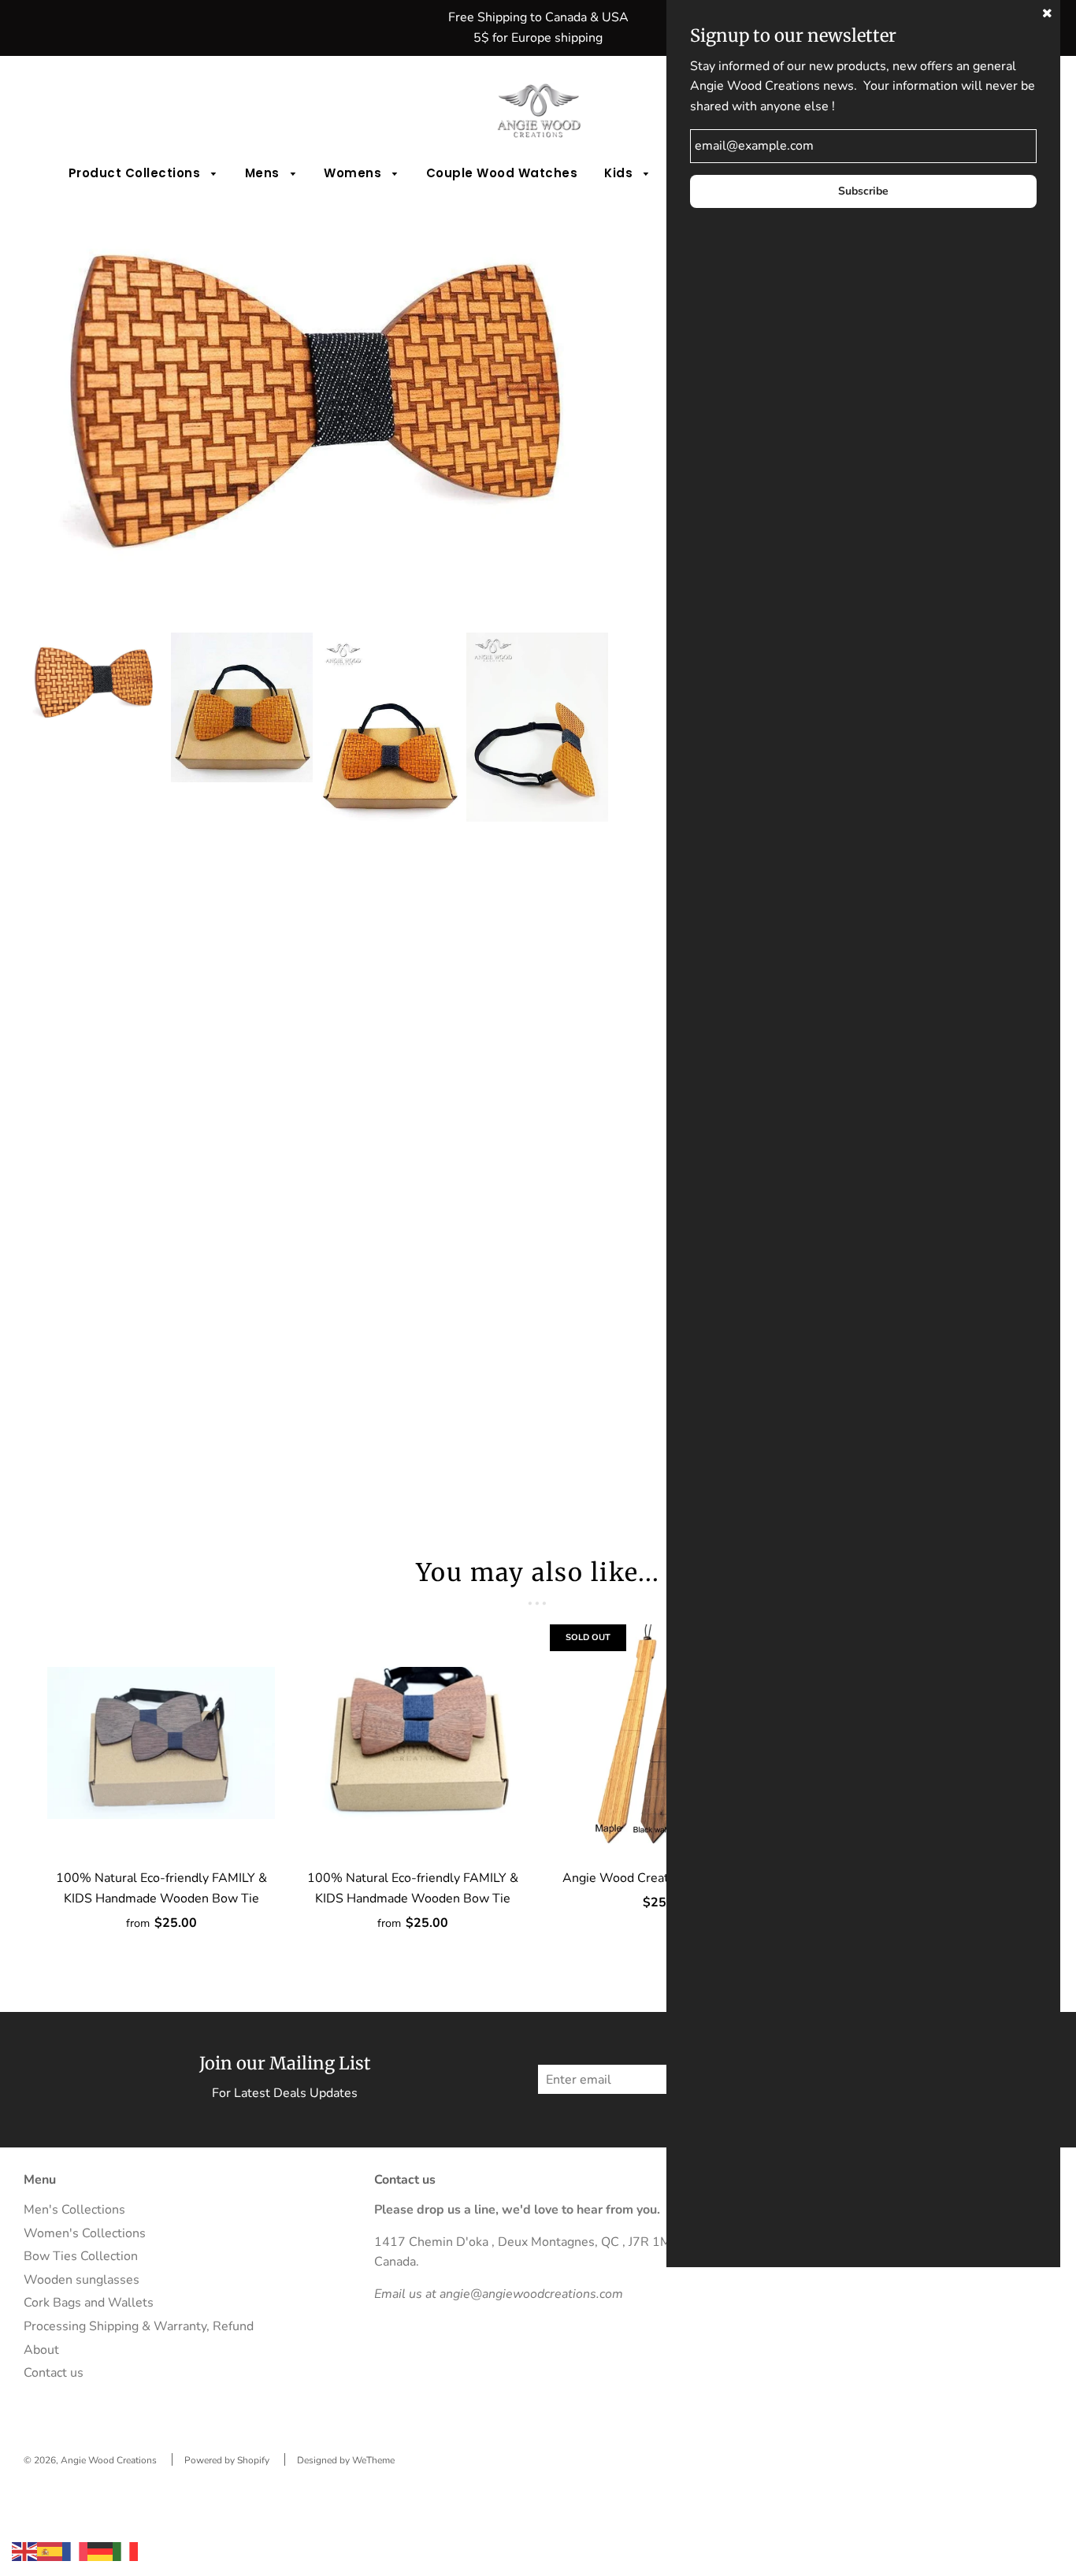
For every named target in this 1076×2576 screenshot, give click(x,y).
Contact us (54, 2373)
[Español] (50, 2551)
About (41, 2350)
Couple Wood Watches (502, 173)
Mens (264, 173)
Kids (620, 173)
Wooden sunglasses (82, 2280)
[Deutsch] (100, 2551)
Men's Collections (74, 2210)
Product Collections (136, 173)
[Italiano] (125, 2551)
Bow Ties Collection (81, 2256)
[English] (24, 2551)
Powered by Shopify (227, 2460)
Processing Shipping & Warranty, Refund (139, 2326)
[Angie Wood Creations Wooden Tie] (664, 1743)
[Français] (75, 2551)
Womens (354, 173)
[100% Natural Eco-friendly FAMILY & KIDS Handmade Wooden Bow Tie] (161, 1743)
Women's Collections (85, 2233)
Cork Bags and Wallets (89, 2303)
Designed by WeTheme (346, 2460)
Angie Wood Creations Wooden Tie (664, 1878)
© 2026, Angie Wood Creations (90, 2460)
